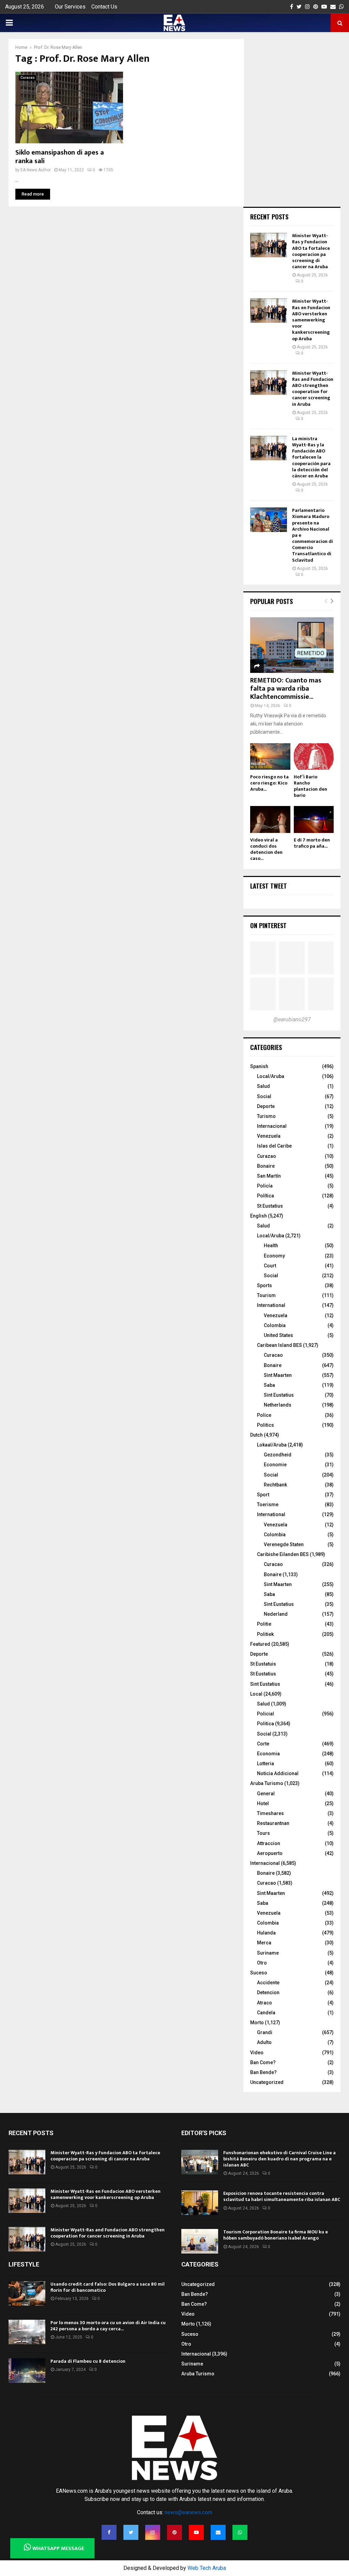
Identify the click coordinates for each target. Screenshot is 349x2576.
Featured (260, 1644)
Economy (274, 1256)
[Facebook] (109, 2532)
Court (270, 1266)
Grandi (265, 2032)
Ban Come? (263, 2062)
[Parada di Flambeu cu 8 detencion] (27, 2371)
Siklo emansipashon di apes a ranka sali (60, 157)
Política (265, 1196)
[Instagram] (153, 2532)
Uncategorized (267, 2082)
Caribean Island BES (279, 1345)
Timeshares (270, 1813)
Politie (264, 1624)
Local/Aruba (271, 1076)
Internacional (272, 1126)
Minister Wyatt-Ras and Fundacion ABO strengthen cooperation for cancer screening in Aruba (313, 389)
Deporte (266, 1106)
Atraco (264, 2003)
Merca (264, 1943)
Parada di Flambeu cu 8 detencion (88, 2361)
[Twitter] (131, 2532)
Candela (266, 2013)
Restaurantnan (273, 1823)
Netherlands (278, 1405)
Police (264, 1415)
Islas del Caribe (274, 1146)
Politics (265, 1425)
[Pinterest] (174, 2532)
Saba (269, 1385)
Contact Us (104, 7)
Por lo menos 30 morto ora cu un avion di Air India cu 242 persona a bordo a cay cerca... (108, 2326)
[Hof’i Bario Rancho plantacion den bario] (314, 757)
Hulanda (266, 1933)
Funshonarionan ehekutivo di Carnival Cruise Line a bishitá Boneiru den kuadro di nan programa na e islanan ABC (279, 2159)
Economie (275, 1465)
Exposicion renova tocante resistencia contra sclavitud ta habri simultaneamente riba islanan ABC (282, 2196)
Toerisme (268, 1505)
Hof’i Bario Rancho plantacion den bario (310, 786)
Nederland (276, 1614)
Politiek (265, 1634)
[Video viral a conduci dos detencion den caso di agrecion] (270, 819)
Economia (268, 1754)
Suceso (259, 1973)
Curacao (27, 78)
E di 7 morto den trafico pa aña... (312, 843)
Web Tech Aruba (207, 2568)
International (271, 1305)
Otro (262, 1963)
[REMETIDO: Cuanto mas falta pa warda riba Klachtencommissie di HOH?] (292, 645)
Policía (265, 1186)
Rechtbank (275, 1485)
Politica (265, 1724)
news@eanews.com (188, 2512)
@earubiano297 (292, 1019)
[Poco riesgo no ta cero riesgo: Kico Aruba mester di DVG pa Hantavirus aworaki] (270, 757)
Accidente (268, 1983)
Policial (265, 1714)
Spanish (259, 1066)
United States (278, 1335)
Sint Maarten (278, 1375)
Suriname (268, 1953)
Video (257, 2053)
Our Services (70, 7)
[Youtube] (196, 2532)
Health (271, 1246)
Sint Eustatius (279, 1395)
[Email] (218, 2532)
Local (256, 1694)
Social (264, 1096)
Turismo (266, 1116)
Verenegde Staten (284, 1544)
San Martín (269, 1176)
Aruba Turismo (267, 1783)
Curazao (267, 1156)
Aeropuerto (270, 1853)
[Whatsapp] (240, 2532)
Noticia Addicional (278, 1773)
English (259, 1216)
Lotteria (265, 1764)
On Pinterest (268, 925)
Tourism (266, 1295)
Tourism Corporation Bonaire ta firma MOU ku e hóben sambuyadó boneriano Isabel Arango (276, 2235)
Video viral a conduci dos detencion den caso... (266, 849)
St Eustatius (270, 1206)
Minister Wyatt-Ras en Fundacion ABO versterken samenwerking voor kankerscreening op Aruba (311, 320)
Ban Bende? (263, 2072)
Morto (257, 2023)
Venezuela (269, 1136)
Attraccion (269, 1843)
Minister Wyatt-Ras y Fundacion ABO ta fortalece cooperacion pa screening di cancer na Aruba (311, 251)
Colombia (275, 1325)
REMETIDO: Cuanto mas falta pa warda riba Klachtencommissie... (286, 689)
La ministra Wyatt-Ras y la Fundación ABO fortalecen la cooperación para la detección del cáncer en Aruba (311, 457)
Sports (264, 1285)
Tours (263, 1833)
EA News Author (36, 170)
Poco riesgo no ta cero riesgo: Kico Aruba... (269, 783)
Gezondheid (278, 1455)
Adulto (264, 2042)
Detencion (268, 1992)
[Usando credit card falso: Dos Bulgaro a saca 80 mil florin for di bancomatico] (27, 2293)
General (266, 1794)
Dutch (256, 1435)
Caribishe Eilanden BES (283, 1554)
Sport (263, 1495)
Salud (263, 1086)
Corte (263, 1744)
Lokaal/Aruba (272, 1445)
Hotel (263, 1803)
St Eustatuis (263, 1664)
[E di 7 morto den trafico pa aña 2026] (314, 819)
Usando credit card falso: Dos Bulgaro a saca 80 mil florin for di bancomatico (108, 2287)
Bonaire (266, 1166)
